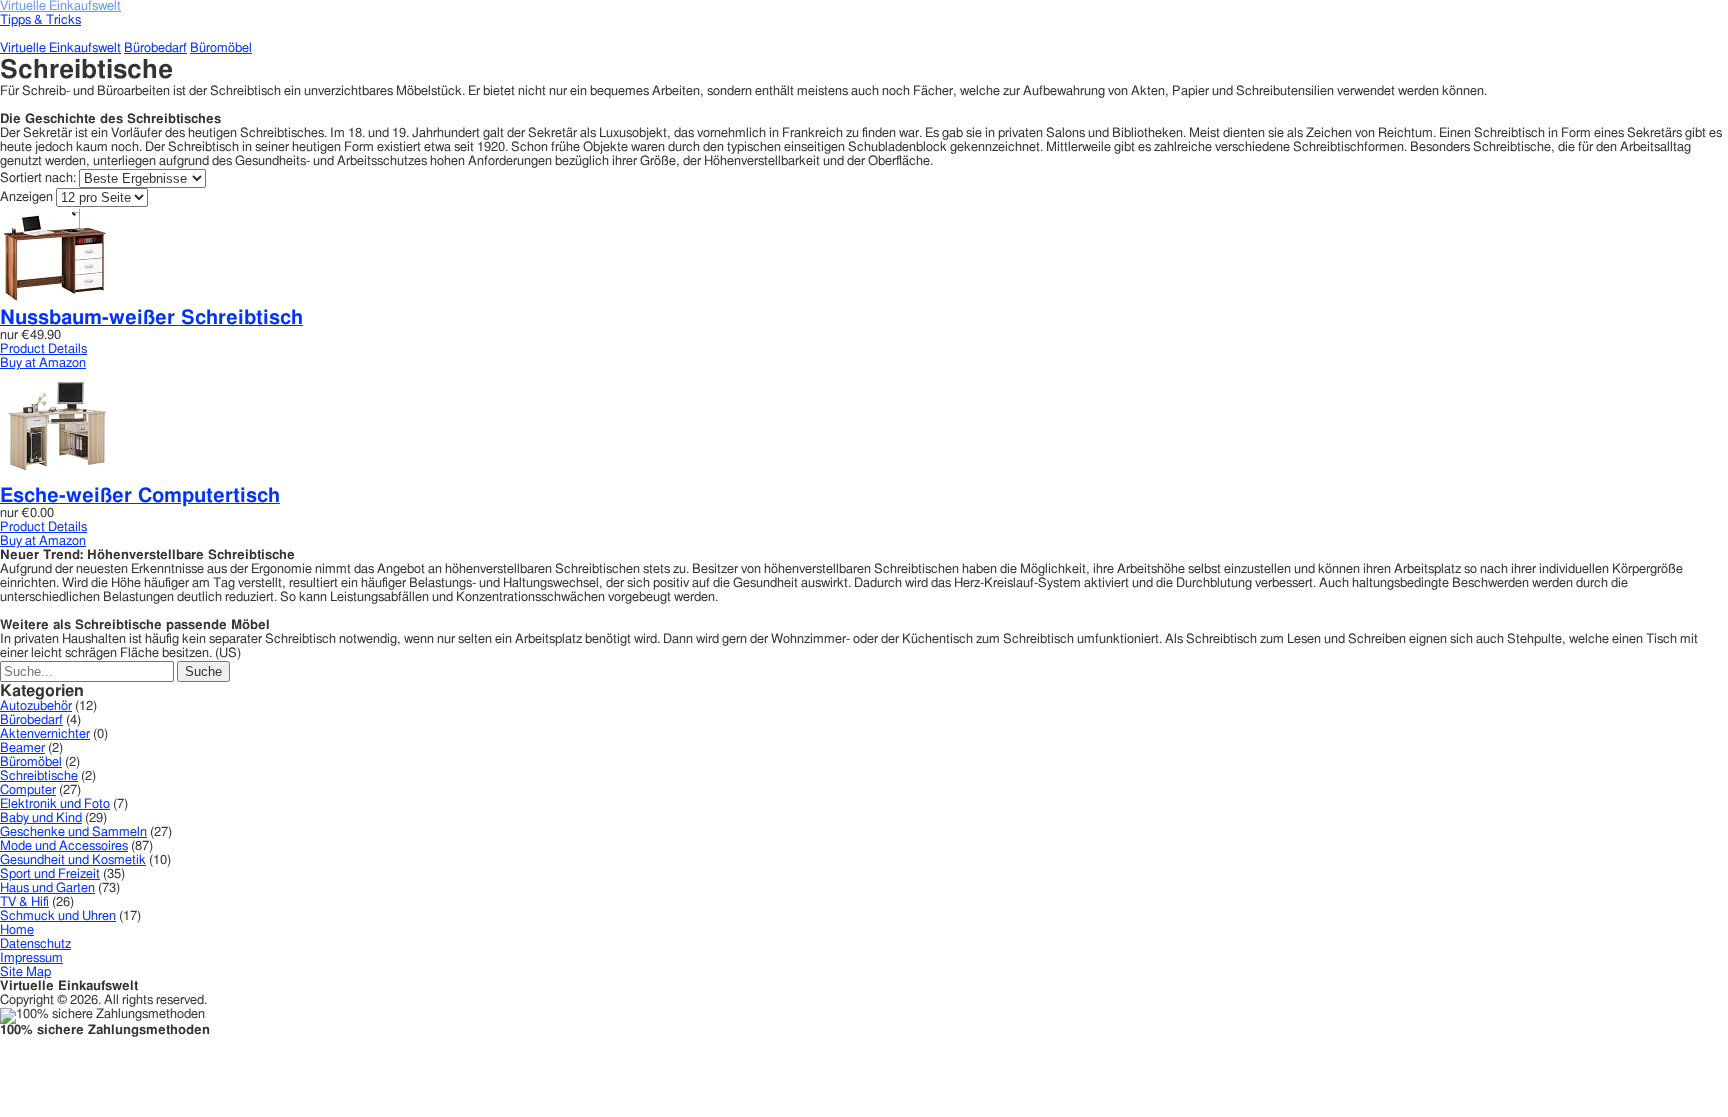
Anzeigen (26, 197)
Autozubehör (36, 706)
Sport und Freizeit (50, 874)
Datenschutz (35, 944)
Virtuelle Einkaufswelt (60, 48)
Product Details (43, 349)
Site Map (25, 972)
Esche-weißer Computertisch (140, 496)
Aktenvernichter (45, 734)
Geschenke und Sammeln (73, 832)
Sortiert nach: (39, 178)
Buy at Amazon (43, 363)
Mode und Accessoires (64, 846)
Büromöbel (221, 48)
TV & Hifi (24, 902)
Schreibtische (39, 776)
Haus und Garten (47, 888)
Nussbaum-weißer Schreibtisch (151, 318)
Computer (28, 790)
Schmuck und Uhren (58, 916)
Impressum (31, 958)
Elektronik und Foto (55, 804)
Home (17, 930)
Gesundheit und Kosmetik (73, 860)
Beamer (22, 748)
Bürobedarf (155, 48)
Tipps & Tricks (40, 20)
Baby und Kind (41, 818)
